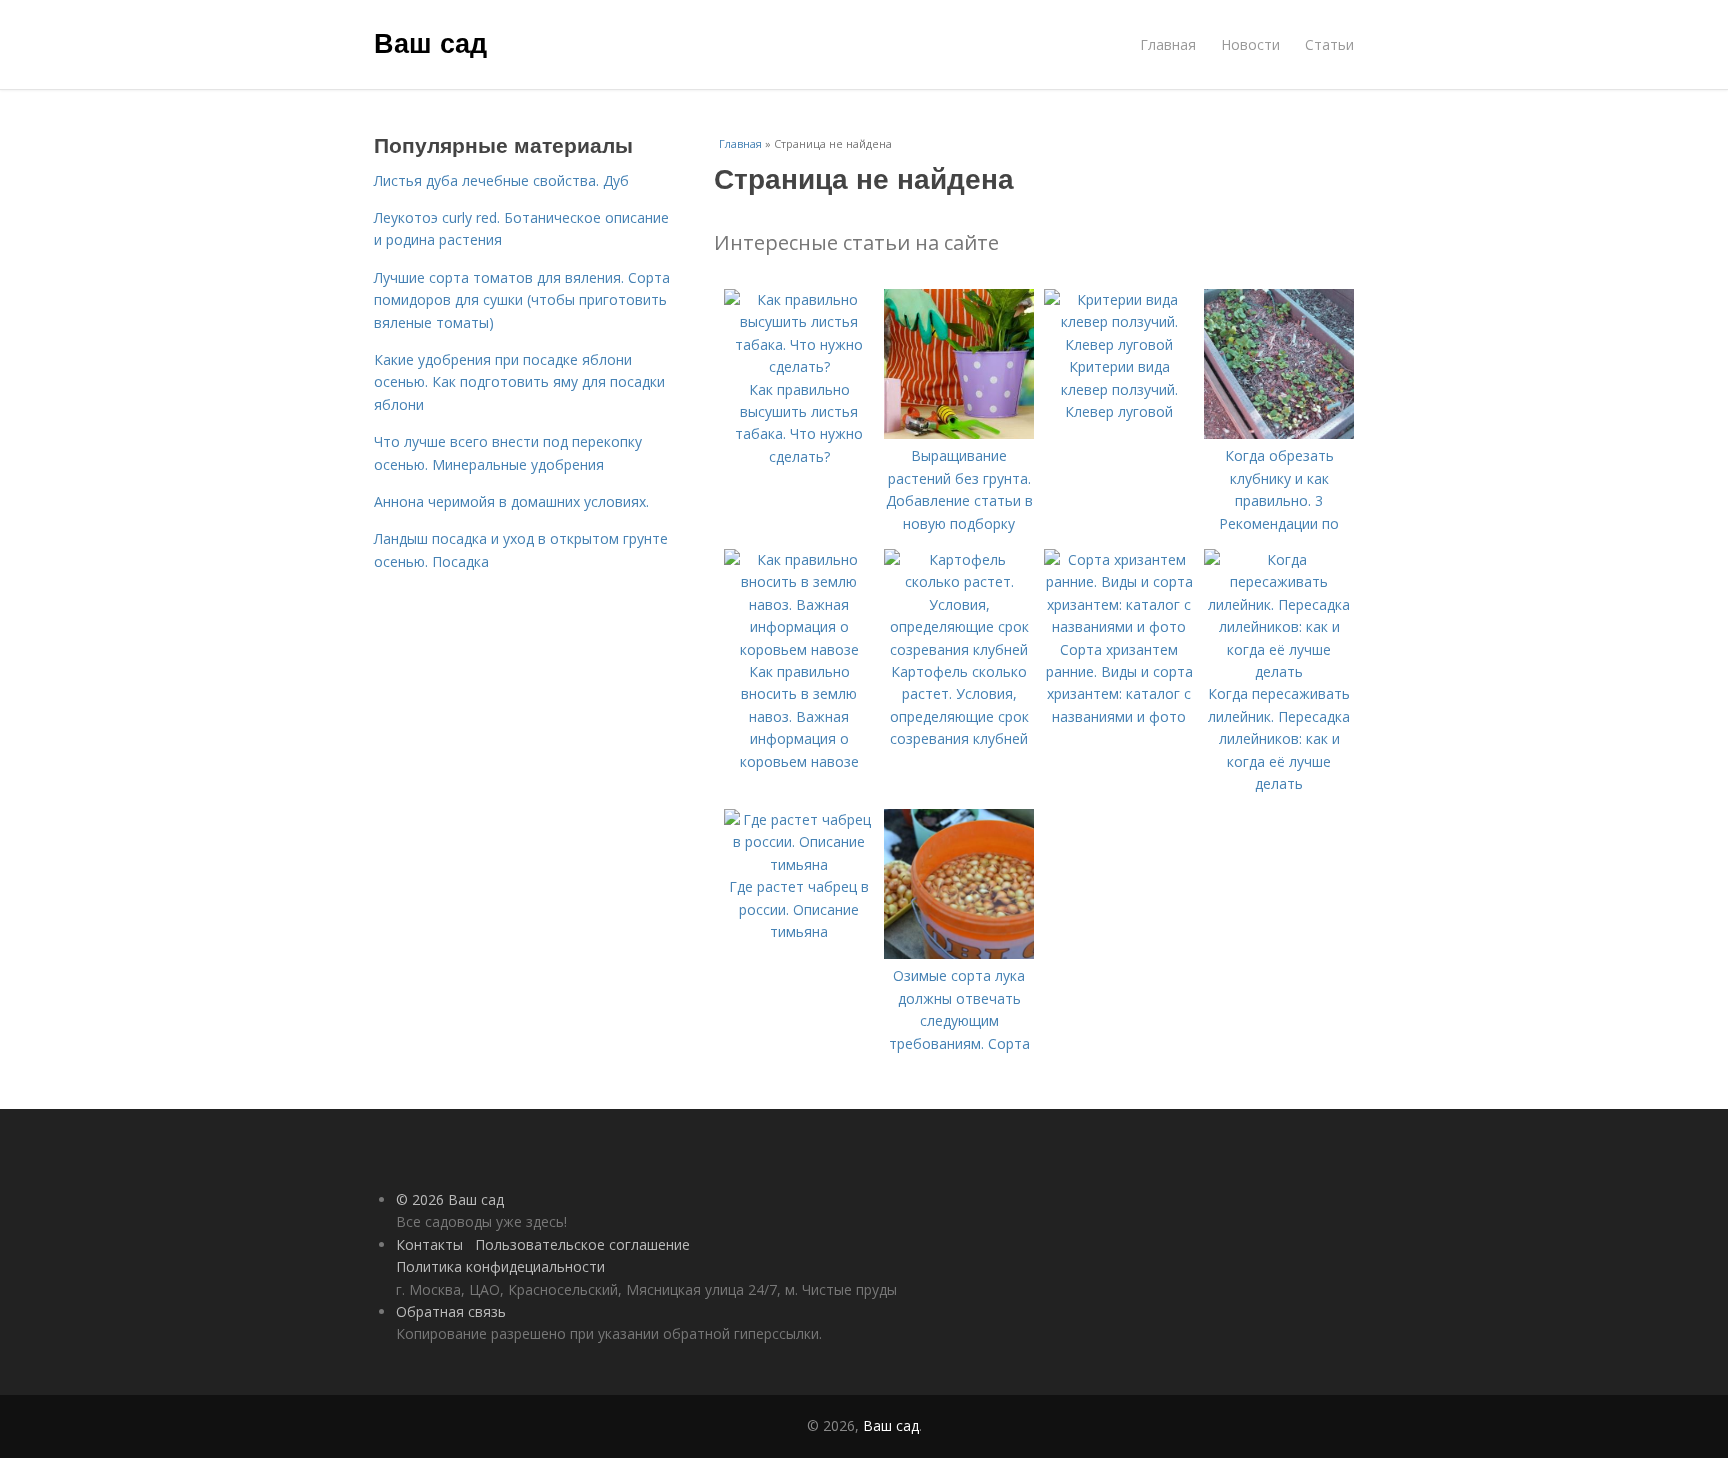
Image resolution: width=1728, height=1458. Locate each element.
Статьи (1329, 44)
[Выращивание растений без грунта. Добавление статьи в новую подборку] (959, 433)
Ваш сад (430, 42)
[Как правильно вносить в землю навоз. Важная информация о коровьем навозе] (799, 649)
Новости (1250, 44)
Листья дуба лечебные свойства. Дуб (501, 180)
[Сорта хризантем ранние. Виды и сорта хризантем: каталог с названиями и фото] (1119, 626)
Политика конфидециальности (500, 1266)
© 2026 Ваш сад (450, 1199)
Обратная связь (451, 1311)
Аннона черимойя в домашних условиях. (511, 501)
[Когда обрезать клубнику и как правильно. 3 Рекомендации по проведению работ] (1279, 433)
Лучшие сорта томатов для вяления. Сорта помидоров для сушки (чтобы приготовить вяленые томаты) (522, 300)
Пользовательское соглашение (582, 1244)
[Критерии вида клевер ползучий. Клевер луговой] (1119, 344)
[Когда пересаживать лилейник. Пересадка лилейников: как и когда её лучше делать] (1279, 671)
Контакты (429, 1244)
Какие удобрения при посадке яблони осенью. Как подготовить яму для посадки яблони (519, 382)
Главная (1168, 44)
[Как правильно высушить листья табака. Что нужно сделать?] (799, 366)
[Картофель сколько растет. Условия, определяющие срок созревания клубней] (959, 649)
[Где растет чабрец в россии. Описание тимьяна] (799, 864)
